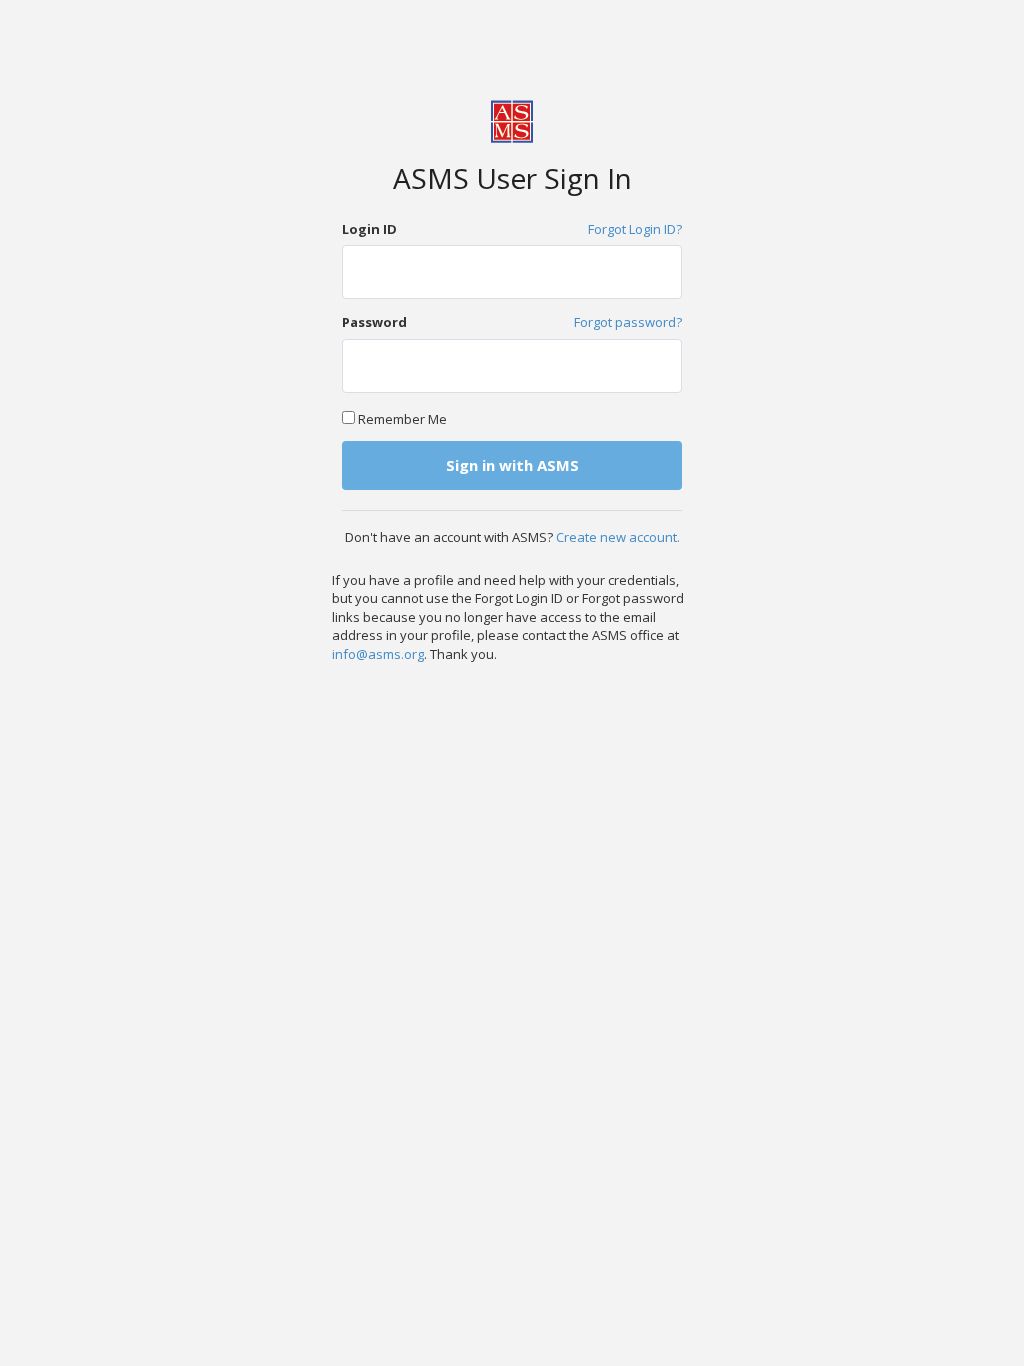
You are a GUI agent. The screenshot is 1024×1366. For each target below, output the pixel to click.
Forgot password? (628, 322)
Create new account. (618, 537)
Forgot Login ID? (635, 229)
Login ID (369, 229)
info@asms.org (378, 654)
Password (374, 322)
